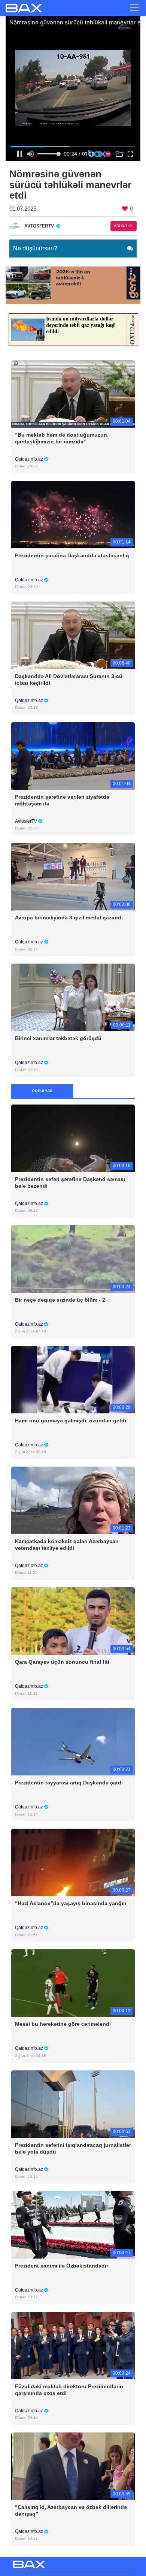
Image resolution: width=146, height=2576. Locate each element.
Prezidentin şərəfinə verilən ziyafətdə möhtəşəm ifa (62, 800)
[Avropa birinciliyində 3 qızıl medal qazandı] (73, 876)
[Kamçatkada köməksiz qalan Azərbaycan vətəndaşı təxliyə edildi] (73, 1500)
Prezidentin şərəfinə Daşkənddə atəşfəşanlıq (72, 555)
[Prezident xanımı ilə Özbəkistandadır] (73, 2224)
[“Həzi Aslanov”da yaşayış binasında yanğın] (73, 1862)
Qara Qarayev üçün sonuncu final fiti (62, 1662)
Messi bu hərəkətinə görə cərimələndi (63, 2024)
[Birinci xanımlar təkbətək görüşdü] (73, 997)
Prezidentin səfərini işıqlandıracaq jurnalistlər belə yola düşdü (73, 2148)
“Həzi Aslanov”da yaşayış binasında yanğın (71, 1903)
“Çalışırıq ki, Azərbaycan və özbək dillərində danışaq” (71, 2510)
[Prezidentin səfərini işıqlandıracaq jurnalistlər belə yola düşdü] (73, 2104)
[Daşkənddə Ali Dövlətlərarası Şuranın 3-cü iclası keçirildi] (73, 635)
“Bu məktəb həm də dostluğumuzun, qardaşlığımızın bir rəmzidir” (62, 438)
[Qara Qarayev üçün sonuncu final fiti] (73, 1620)
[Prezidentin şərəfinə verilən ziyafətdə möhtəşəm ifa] (73, 755)
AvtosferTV (27, 821)
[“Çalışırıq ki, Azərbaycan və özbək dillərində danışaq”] (73, 2466)
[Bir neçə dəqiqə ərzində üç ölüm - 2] (73, 1258)
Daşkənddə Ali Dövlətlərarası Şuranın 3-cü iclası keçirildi (69, 680)
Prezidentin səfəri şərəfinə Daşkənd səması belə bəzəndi (70, 1182)
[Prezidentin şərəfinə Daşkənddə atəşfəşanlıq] (73, 514)
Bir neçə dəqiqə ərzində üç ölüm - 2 (60, 1300)
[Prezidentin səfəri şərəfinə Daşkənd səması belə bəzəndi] (73, 1138)
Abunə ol (124, 226)
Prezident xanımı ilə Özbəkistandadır (62, 2266)
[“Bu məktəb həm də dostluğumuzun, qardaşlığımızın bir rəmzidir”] (73, 393)
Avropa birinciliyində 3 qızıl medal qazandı (69, 918)
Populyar (42, 1091)
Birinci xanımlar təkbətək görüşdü (58, 1038)
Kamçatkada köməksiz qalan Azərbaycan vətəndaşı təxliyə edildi (67, 1545)
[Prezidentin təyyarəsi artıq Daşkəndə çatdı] (73, 1742)
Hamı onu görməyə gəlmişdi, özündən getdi (71, 1420)
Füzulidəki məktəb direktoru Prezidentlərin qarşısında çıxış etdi (69, 2390)
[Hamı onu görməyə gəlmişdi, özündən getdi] (73, 1379)
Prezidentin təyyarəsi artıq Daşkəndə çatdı (69, 1783)
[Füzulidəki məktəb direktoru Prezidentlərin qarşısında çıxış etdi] (73, 2345)
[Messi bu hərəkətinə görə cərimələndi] (73, 1983)
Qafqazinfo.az (30, 459)
